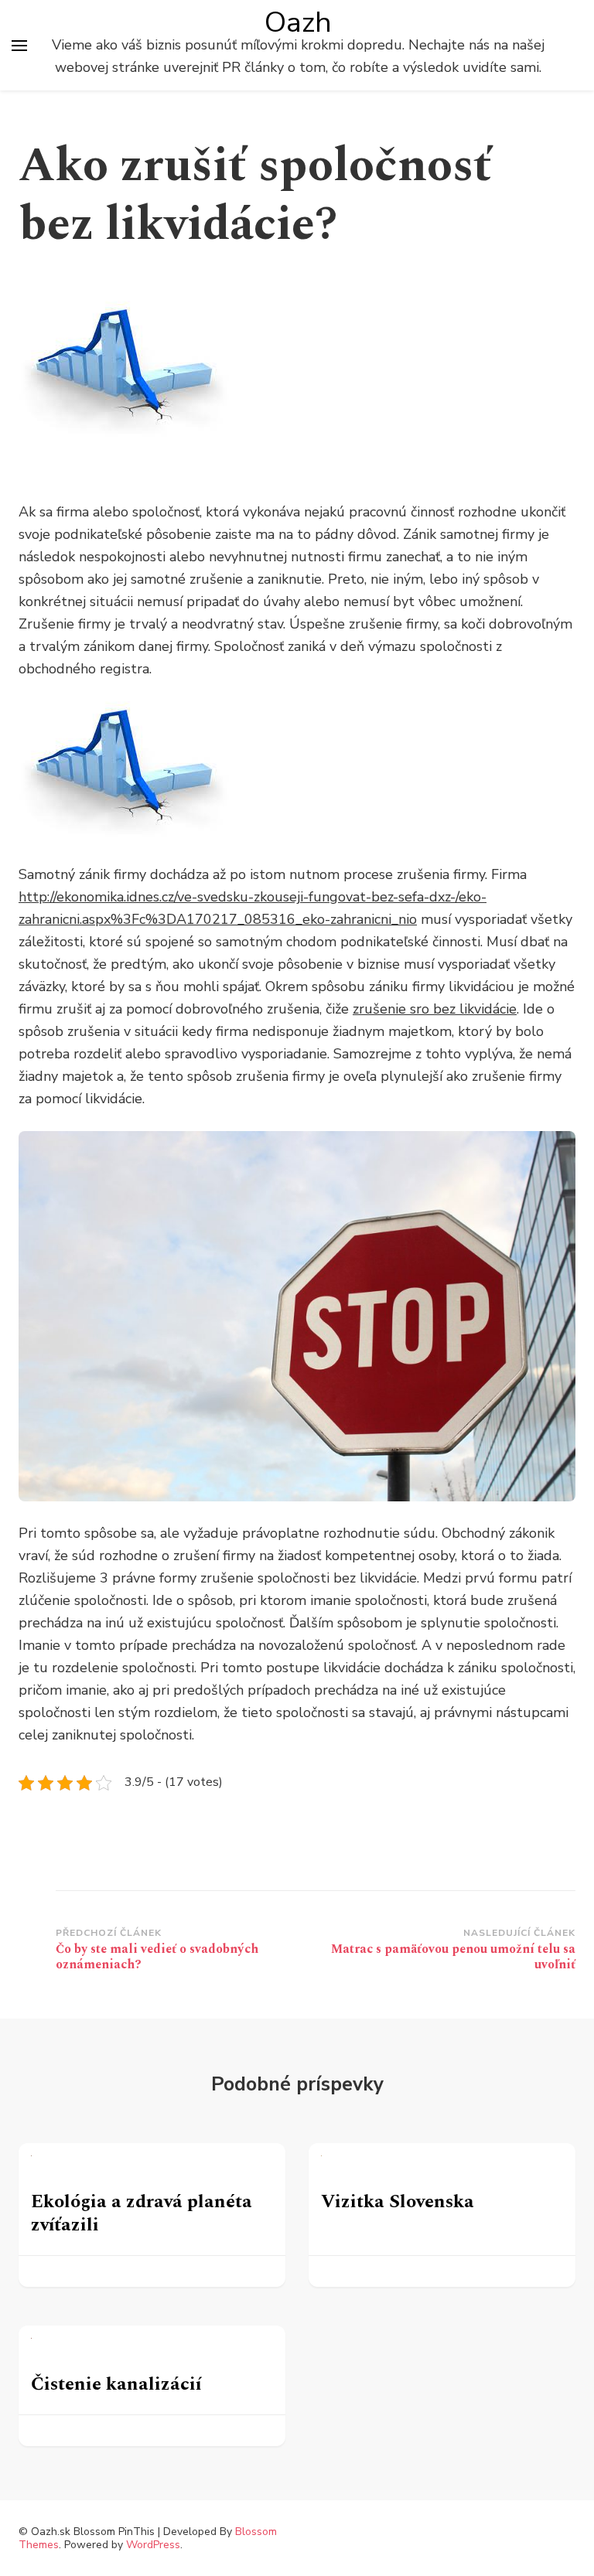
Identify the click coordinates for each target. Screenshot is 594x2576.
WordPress (153, 2545)
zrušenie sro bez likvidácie (435, 1009)
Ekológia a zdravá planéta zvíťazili (142, 2213)
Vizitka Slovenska (398, 2202)
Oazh (298, 22)
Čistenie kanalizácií (116, 2384)
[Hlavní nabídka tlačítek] (19, 46)
